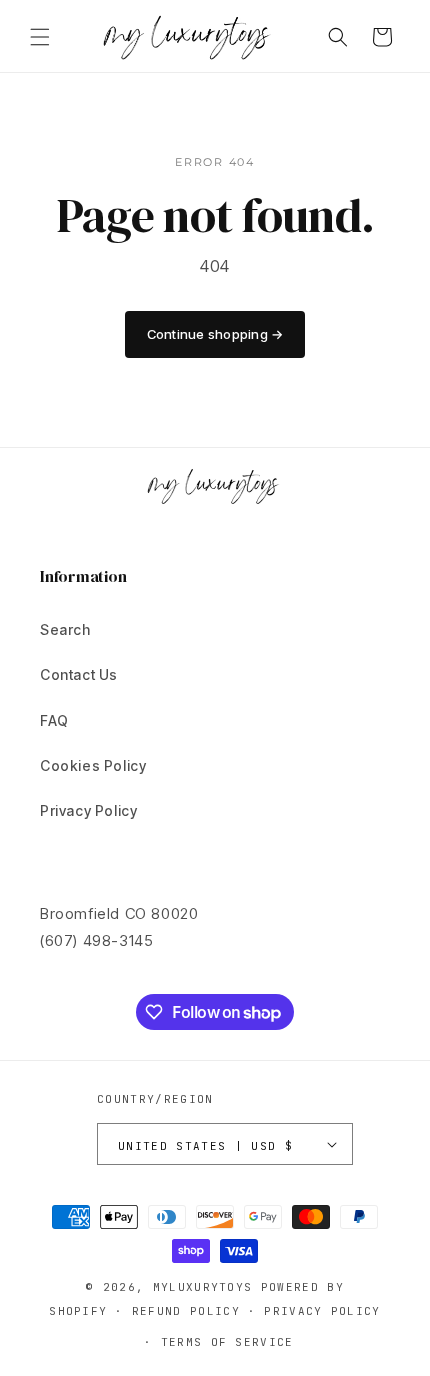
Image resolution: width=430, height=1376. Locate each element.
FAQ (54, 720)
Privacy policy (322, 1311)
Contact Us (79, 674)
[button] (40, 37)
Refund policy (186, 1311)
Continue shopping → (215, 334)
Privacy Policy (88, 810)
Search (65, 629)
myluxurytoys (203, 1287)
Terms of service (227, 1342)
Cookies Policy (93, 765)
